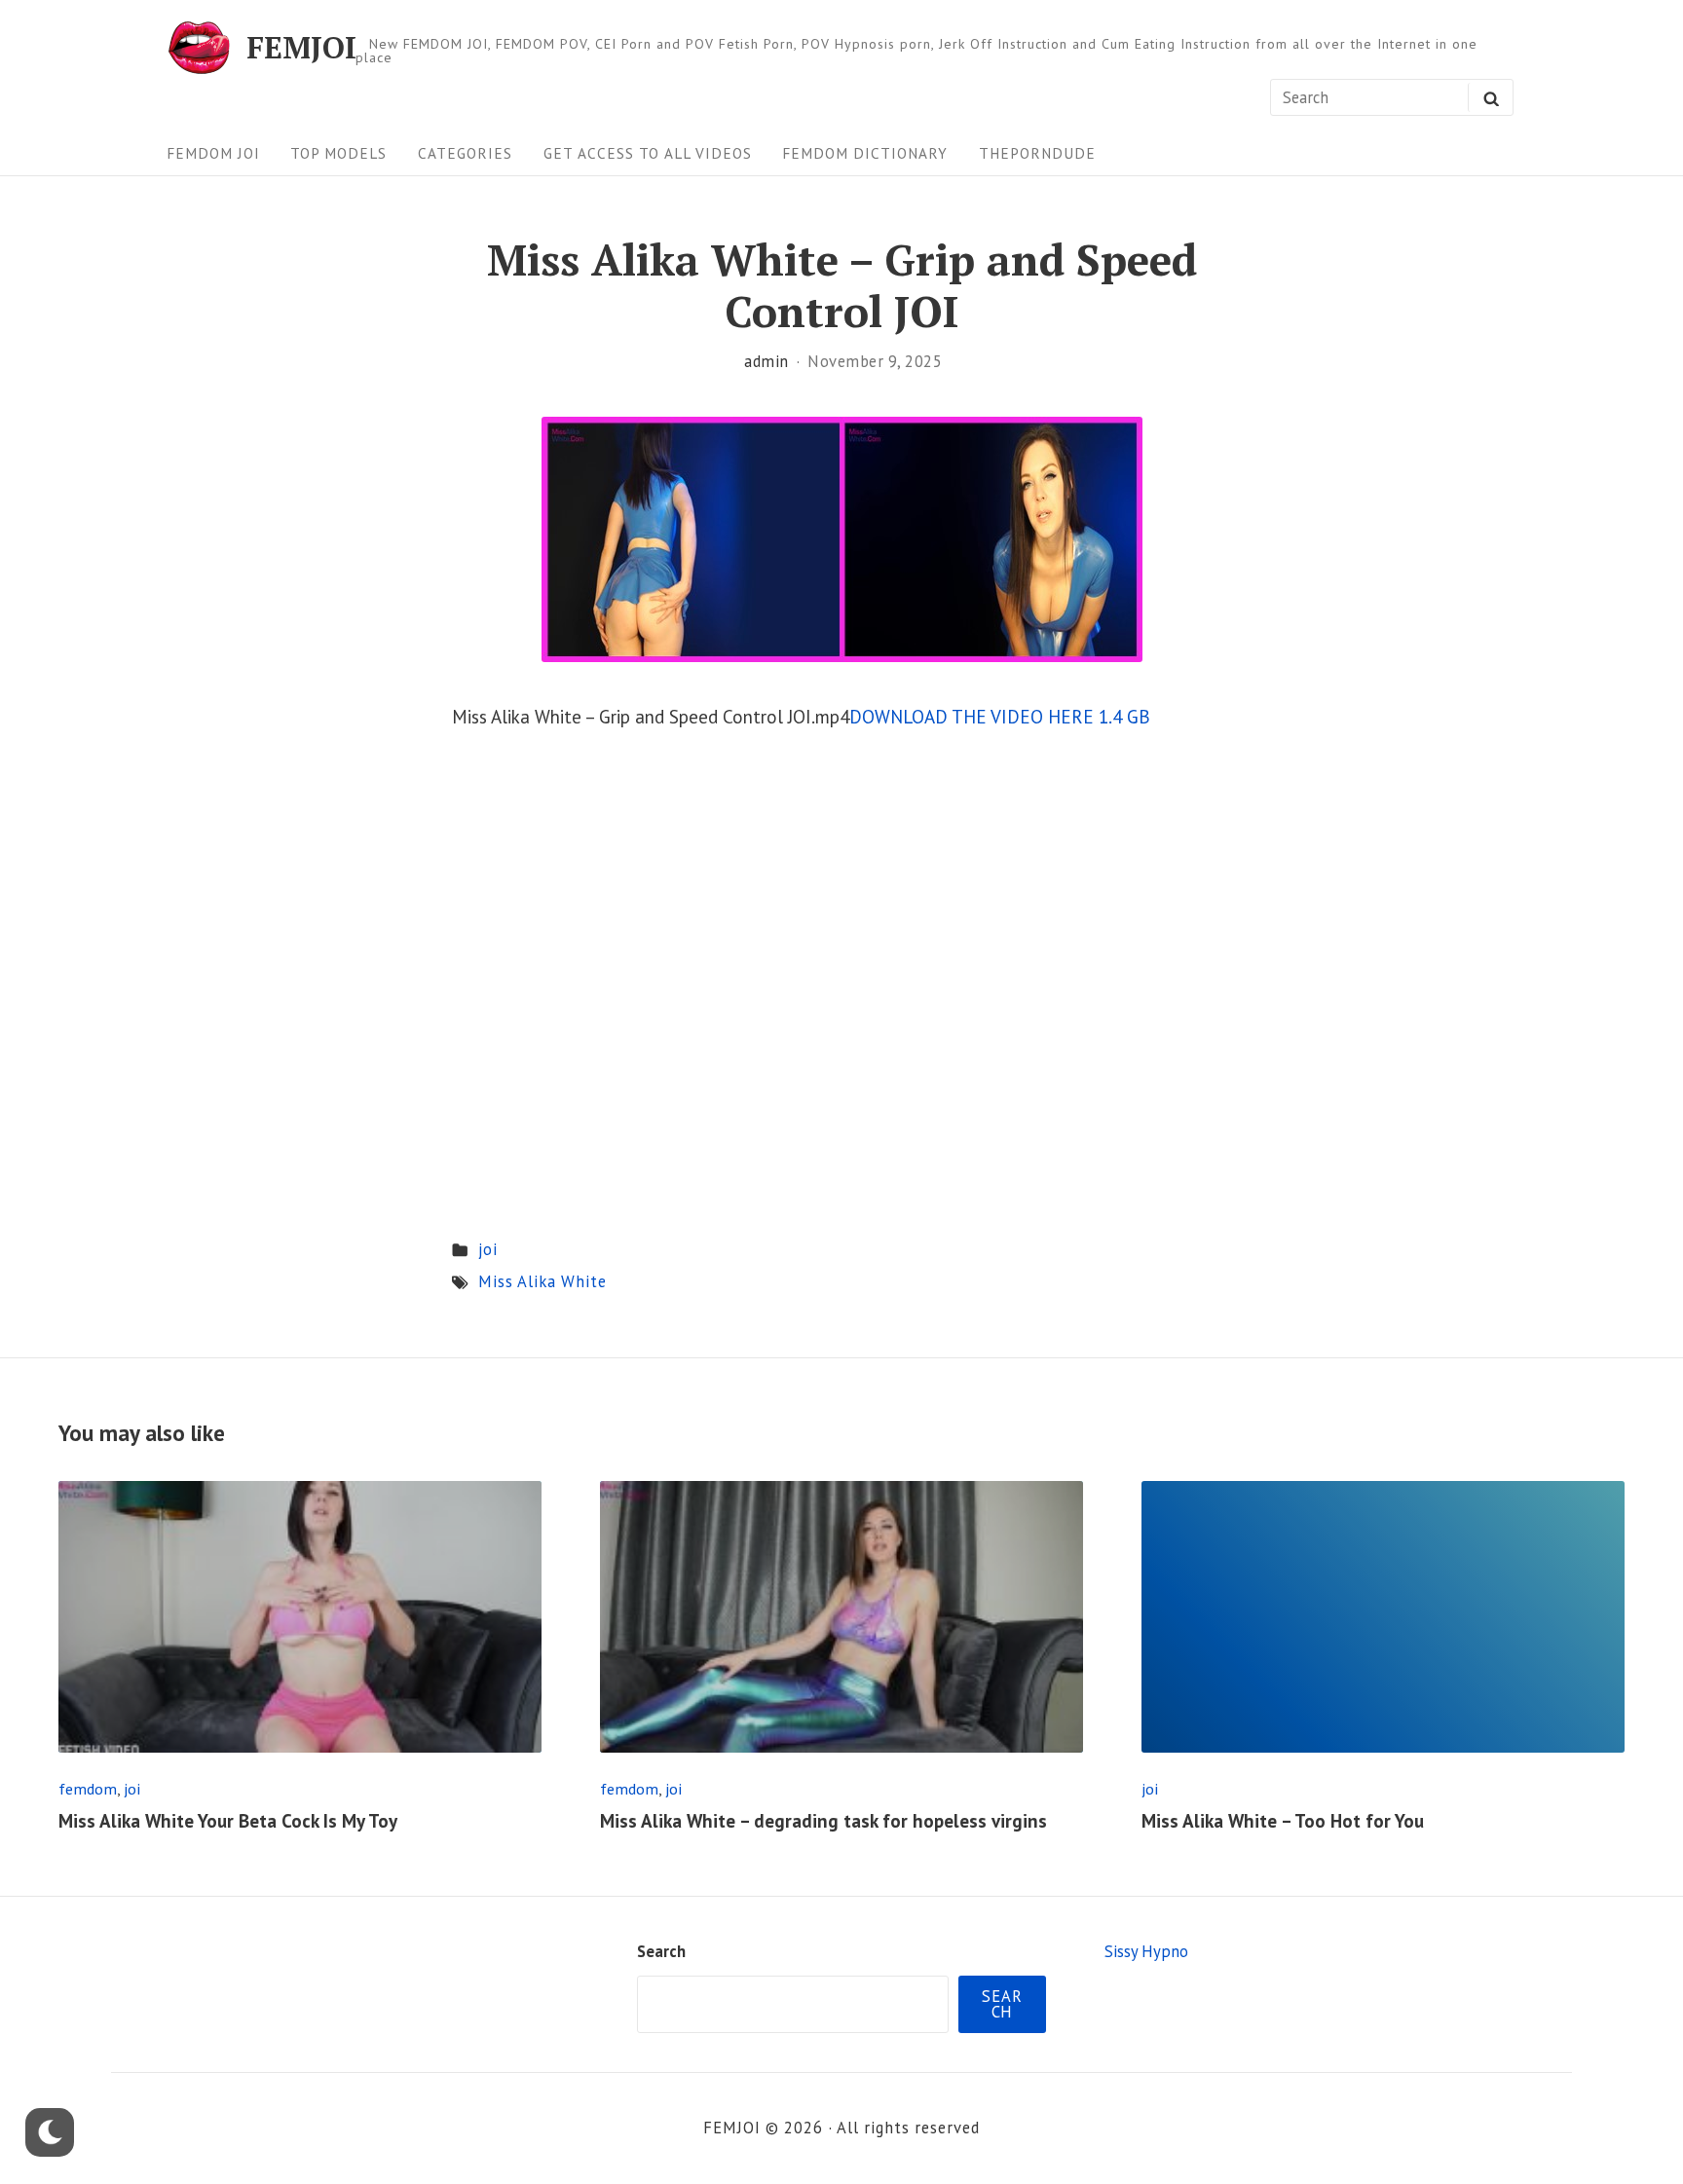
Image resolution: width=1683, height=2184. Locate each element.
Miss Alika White (542, 1281)
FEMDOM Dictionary (865, 153)
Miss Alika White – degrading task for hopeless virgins (823, 1821)
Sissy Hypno (1146, 1951)
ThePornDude (1037, 153)
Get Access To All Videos (648, 153)
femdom (88, 1788)
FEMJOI (301, 47)
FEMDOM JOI (213, 153)
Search (661, 1951)
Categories (465, 153)
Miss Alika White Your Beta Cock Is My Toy (228, 1821)
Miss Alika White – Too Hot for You (1283, 1821)
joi (488, 1249)
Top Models (338, 153)
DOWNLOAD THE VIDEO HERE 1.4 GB (1000, 717)
